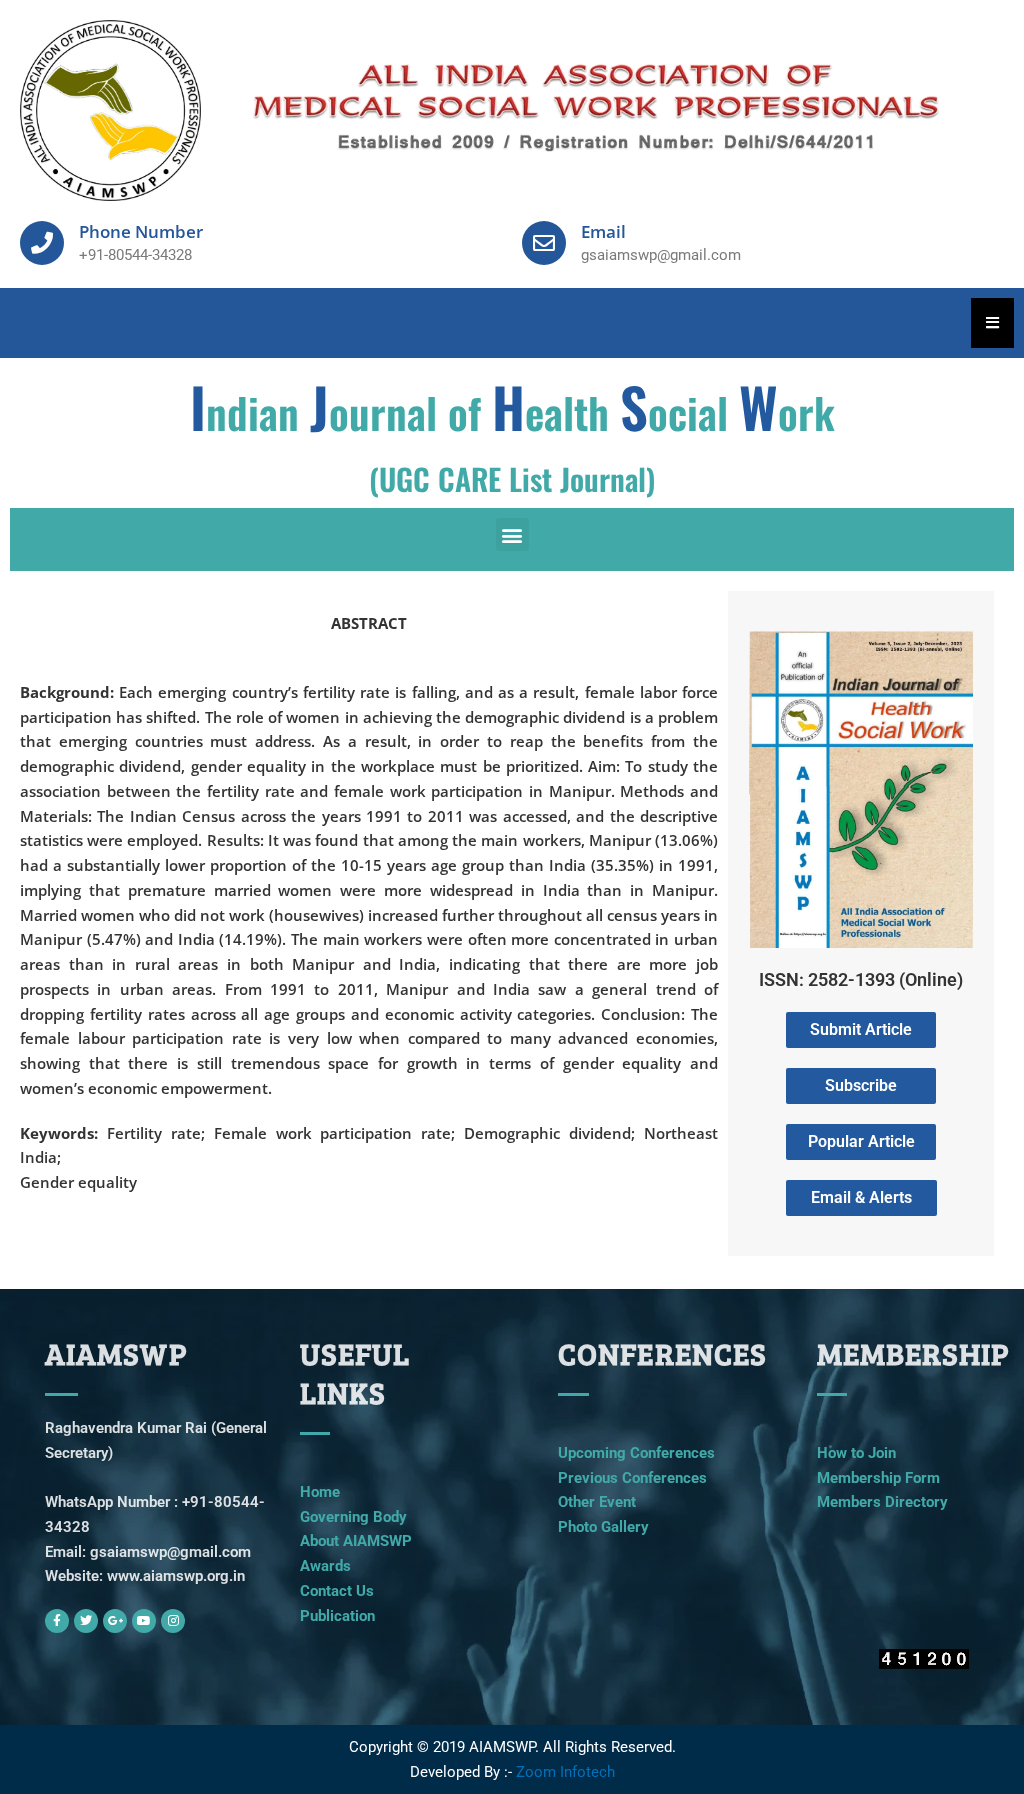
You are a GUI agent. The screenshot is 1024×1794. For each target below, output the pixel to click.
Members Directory (882, 1502)
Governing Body (353, 1517)
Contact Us (337, 1591)
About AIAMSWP (356, 1541)
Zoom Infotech (565, 1772)
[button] (512, 534)
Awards (325, 1566)
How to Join (856, 1453)
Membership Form (878, 1478)
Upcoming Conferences (636, 1453)
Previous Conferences (632, 1478)
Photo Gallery (603, 1527)
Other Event (597, 1502)
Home (320, 1492)
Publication (337, 1616)
